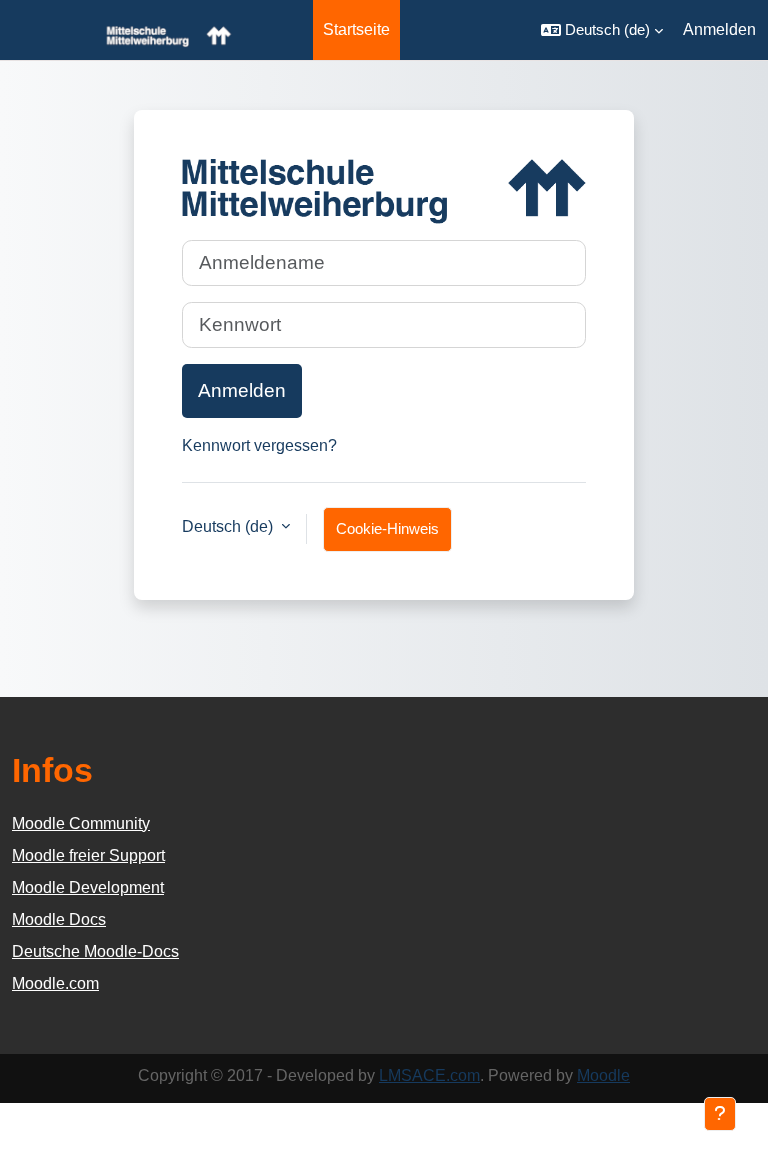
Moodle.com (55, 983)
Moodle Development (88, 887)
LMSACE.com (429, 1075)
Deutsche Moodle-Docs (95, 951)
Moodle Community (81, 823)
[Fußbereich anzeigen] (720, 1114)
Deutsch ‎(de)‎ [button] (229, 526)
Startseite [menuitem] (356, 29)
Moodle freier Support (88, 855)
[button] (602, 30)
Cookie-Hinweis (387, 528)
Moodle (603, 1075)
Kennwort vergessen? (259, 445)
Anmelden (719, 29)
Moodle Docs (59, 919)
